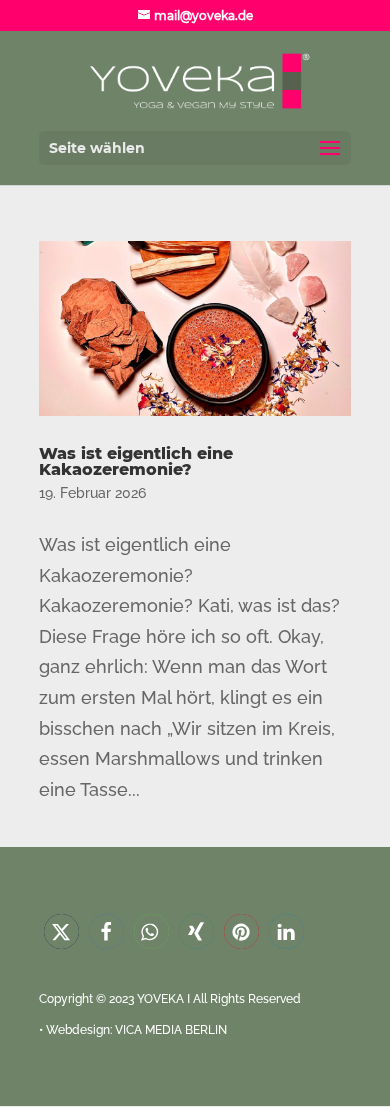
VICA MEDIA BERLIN (171, 1030)
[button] (61, 931)
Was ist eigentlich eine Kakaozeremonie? (136, 461)
